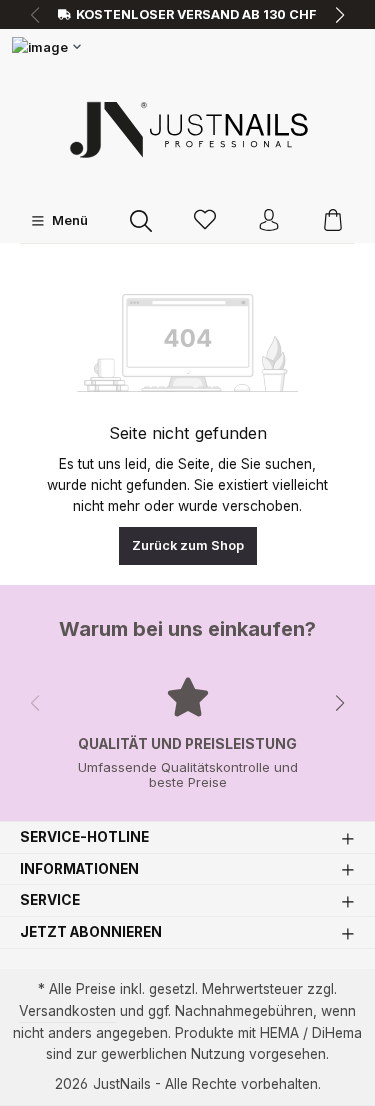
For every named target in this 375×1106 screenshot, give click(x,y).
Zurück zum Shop (188, 545)
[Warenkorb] (333, 221)
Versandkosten (67, 1011)
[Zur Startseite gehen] (188, 129)
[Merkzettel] (205, 221)
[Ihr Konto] (269, 221)
